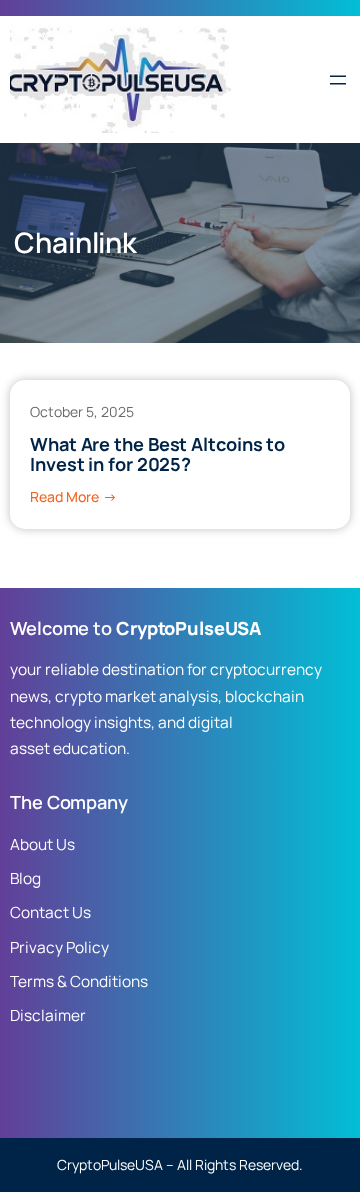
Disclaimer (48, 1015)
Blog (25, 878)
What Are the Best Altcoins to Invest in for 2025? (157, 454)
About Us (42, 844)
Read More (73, 497)
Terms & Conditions (79, 981)
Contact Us (50, 912)
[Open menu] (338, 80)
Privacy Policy (59, 947)
